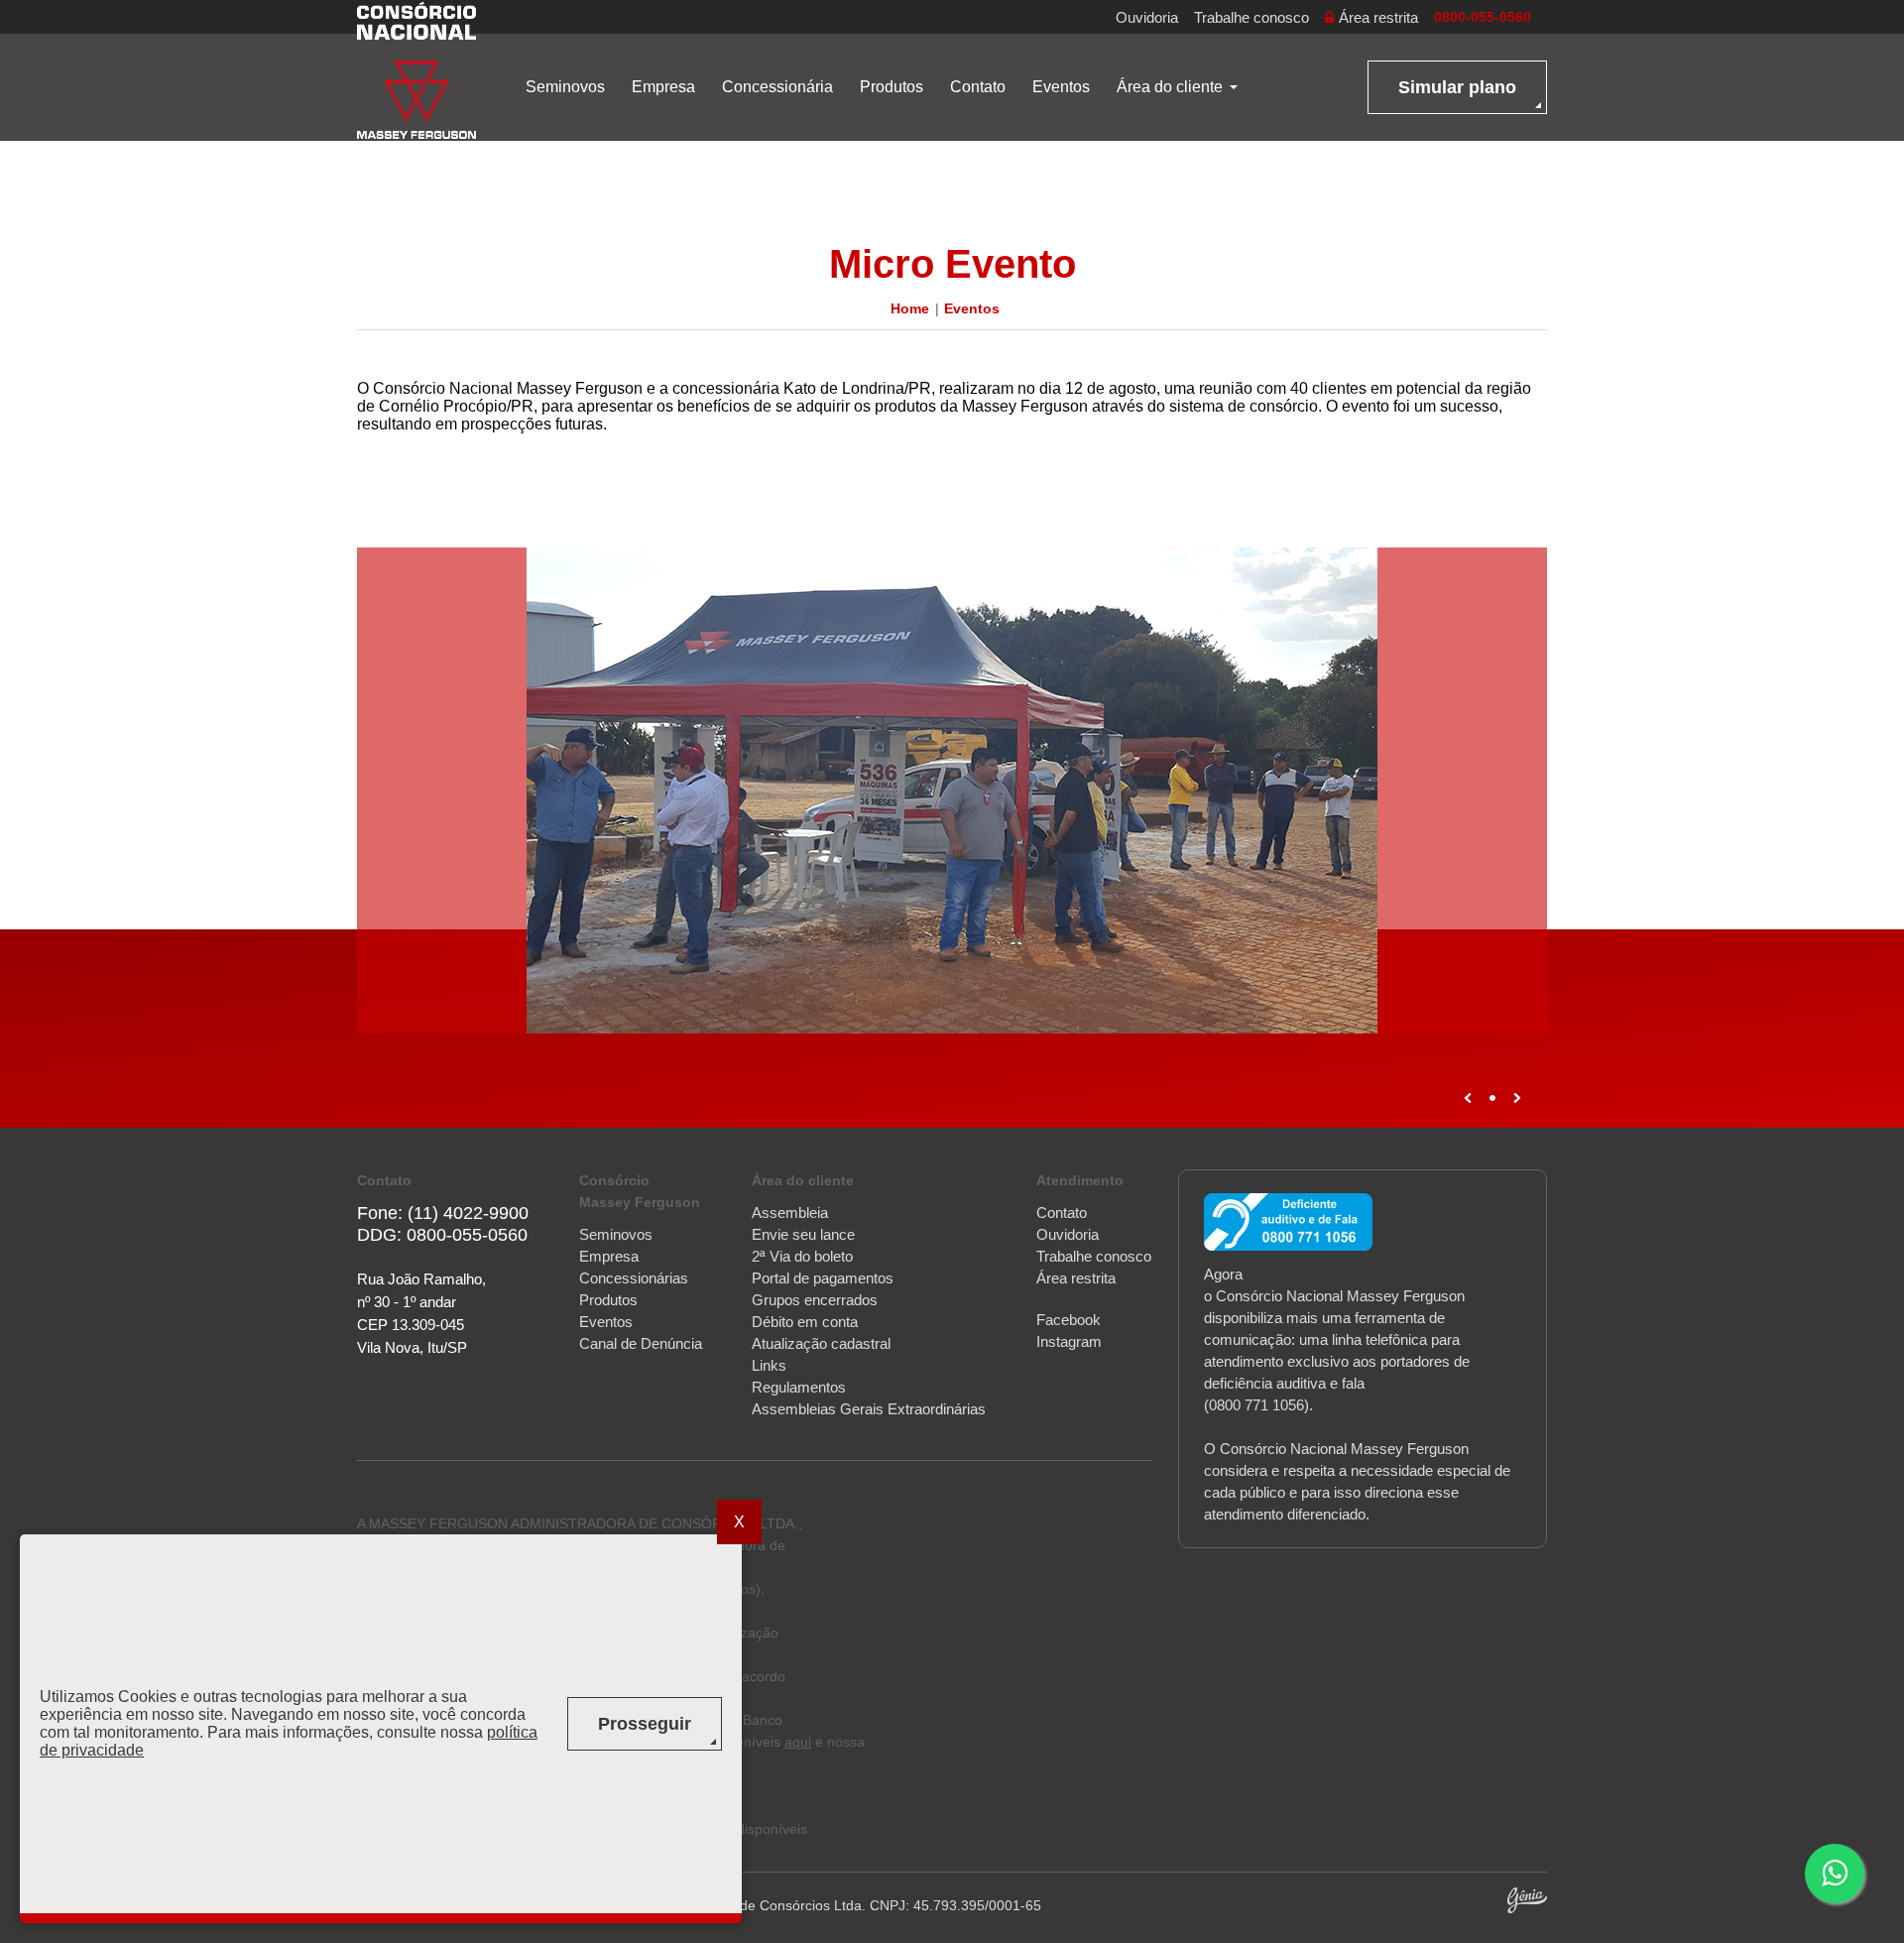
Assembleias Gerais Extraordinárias (869, 1409)
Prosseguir (645, 1724)
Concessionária (777, 87)
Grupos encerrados (815, 1300)
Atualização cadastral (821, 1343)
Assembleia (790, 1213)
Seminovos (565, 87)
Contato (978, 87)
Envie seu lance (803, 1234)
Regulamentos (799, 1387)
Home (910, 308)
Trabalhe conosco (1251, 17)
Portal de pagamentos (823, 1278)
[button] (1835, 1874)
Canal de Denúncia (641, 1343)
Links (769, 1365)
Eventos (1061, 87)
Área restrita (1378, 17)
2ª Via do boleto (802, 1256)
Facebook (1069, 1320)
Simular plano (1457, 87)
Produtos (892, 87)
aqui (798, 1742)
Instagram (1069, 1341)
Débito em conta (805, 1322)
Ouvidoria (1147, 17)
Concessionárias (634, 1278)
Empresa (663, 87)
